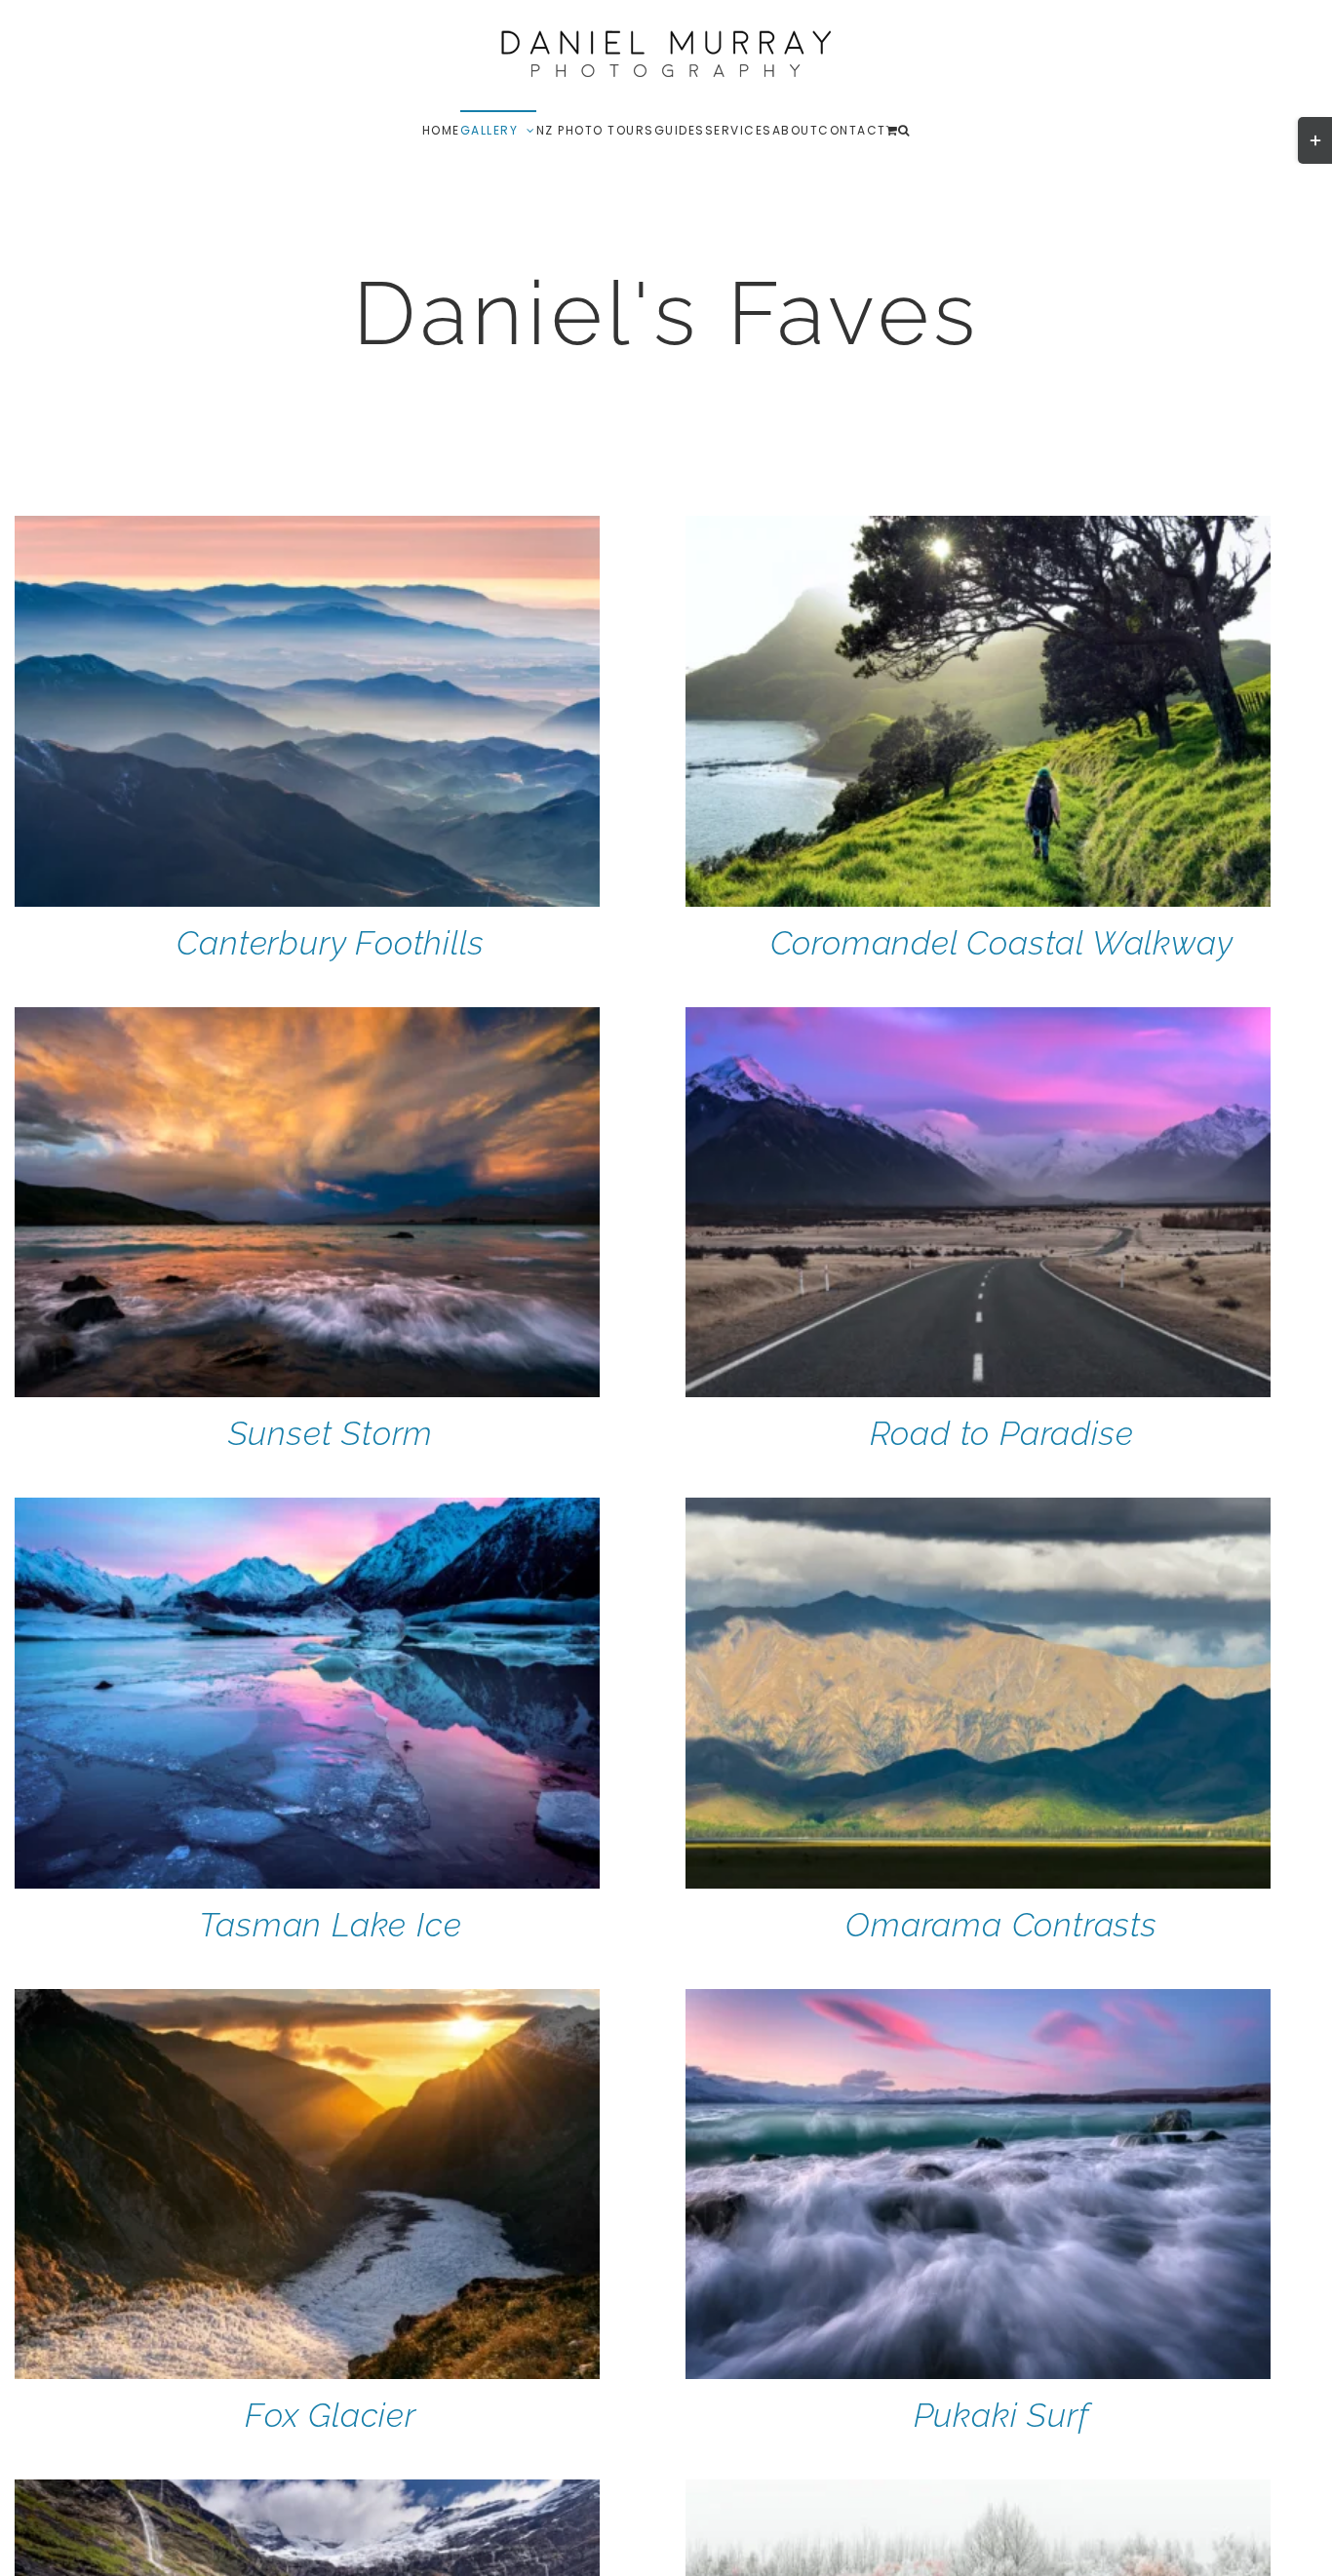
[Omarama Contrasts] (978, 1510)
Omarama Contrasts (1001, 1925)
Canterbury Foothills (330, 943)
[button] (904, 130)
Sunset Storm (331, 1433)
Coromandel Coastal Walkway (1002, 943)
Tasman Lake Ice (330, 1925)
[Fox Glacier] (307, 2002)
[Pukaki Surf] (978, 2002)
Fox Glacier (331, 2415)
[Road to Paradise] (978, 1020)
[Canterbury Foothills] (307, 528)
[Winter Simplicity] (978, 2492)
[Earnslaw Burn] (307, 2492)
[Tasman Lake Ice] (307, 1510)
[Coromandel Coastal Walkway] (978, 528)
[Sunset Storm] (307, 1020)
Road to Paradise (1002, 1433)
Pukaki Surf (1002, 2415)
